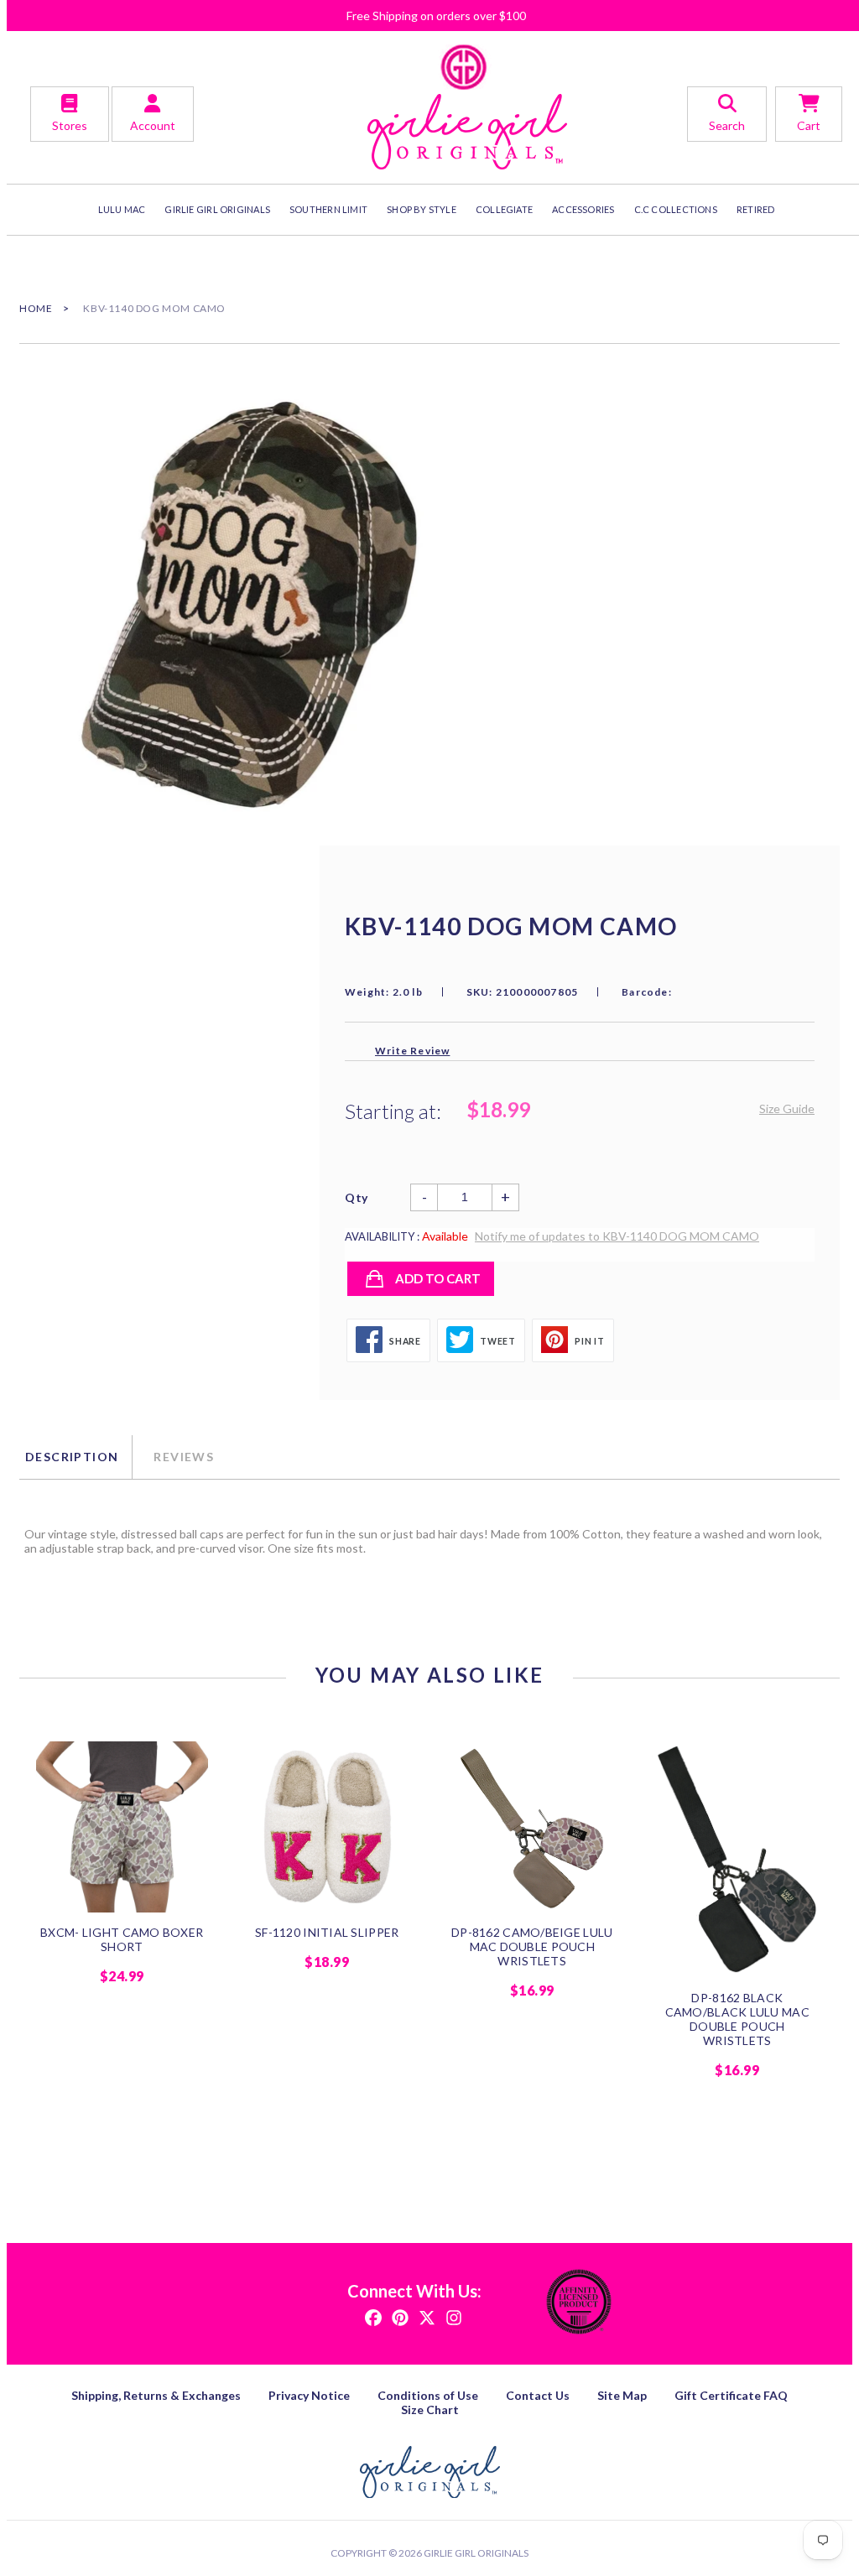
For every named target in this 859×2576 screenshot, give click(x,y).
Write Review (412, 1051)
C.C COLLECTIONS (676, 209)
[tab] (75, 1457)
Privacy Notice (309, 2395)
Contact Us (538, 2395)
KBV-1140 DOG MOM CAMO (154, 308)
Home (36, 308)
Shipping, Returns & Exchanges (156, 2395)
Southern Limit (328, 209)
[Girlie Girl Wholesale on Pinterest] (400, 2316)
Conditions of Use (428, 2395)
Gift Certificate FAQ (731, 2395)
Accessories (583, 209)
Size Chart (430, 2409)
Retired (756, 209)
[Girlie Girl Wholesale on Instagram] (454, 2316)
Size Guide (787, 1108)
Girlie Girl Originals (476, 2553)
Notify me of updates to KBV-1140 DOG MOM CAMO (617, 1236)
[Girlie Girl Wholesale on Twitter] (427, 2316)
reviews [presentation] (184, 1457)
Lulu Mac (122, 209)
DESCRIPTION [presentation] (72, 1457)
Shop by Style (422, 209)
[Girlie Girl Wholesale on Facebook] (373, 2316)
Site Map (622, 2395)
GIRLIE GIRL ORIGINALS (217, 209)
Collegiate (504, 209)
